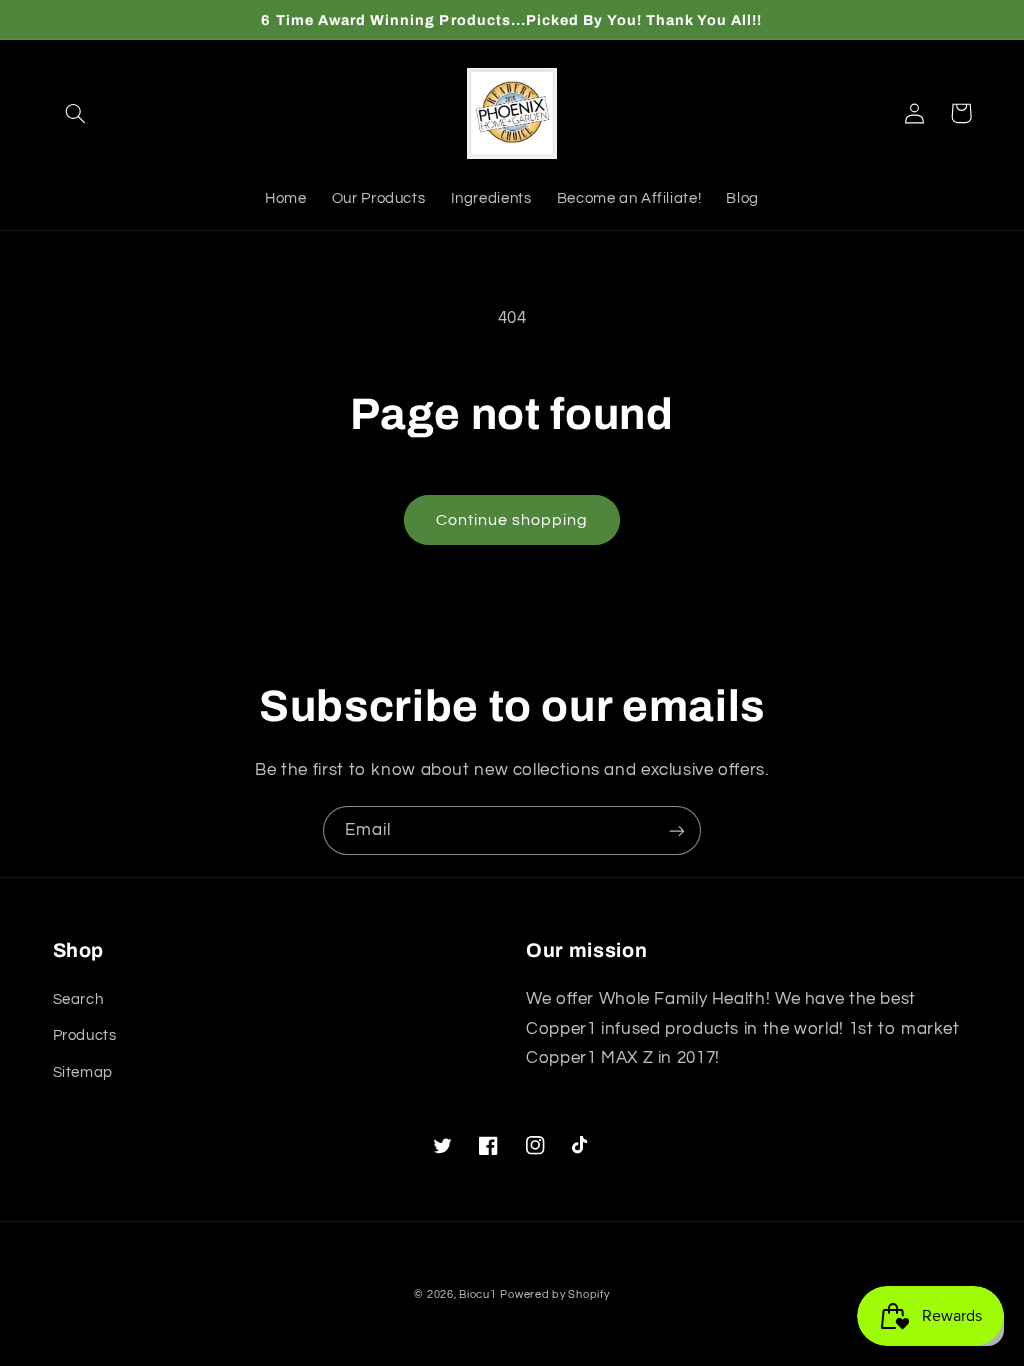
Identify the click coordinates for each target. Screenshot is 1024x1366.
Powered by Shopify (554, 1294)
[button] (76, 113)
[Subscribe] (677, 830)
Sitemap (83, 1072)
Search (78, 999)
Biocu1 (477, 1294)
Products (85, 1035)
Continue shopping (512, 520)
